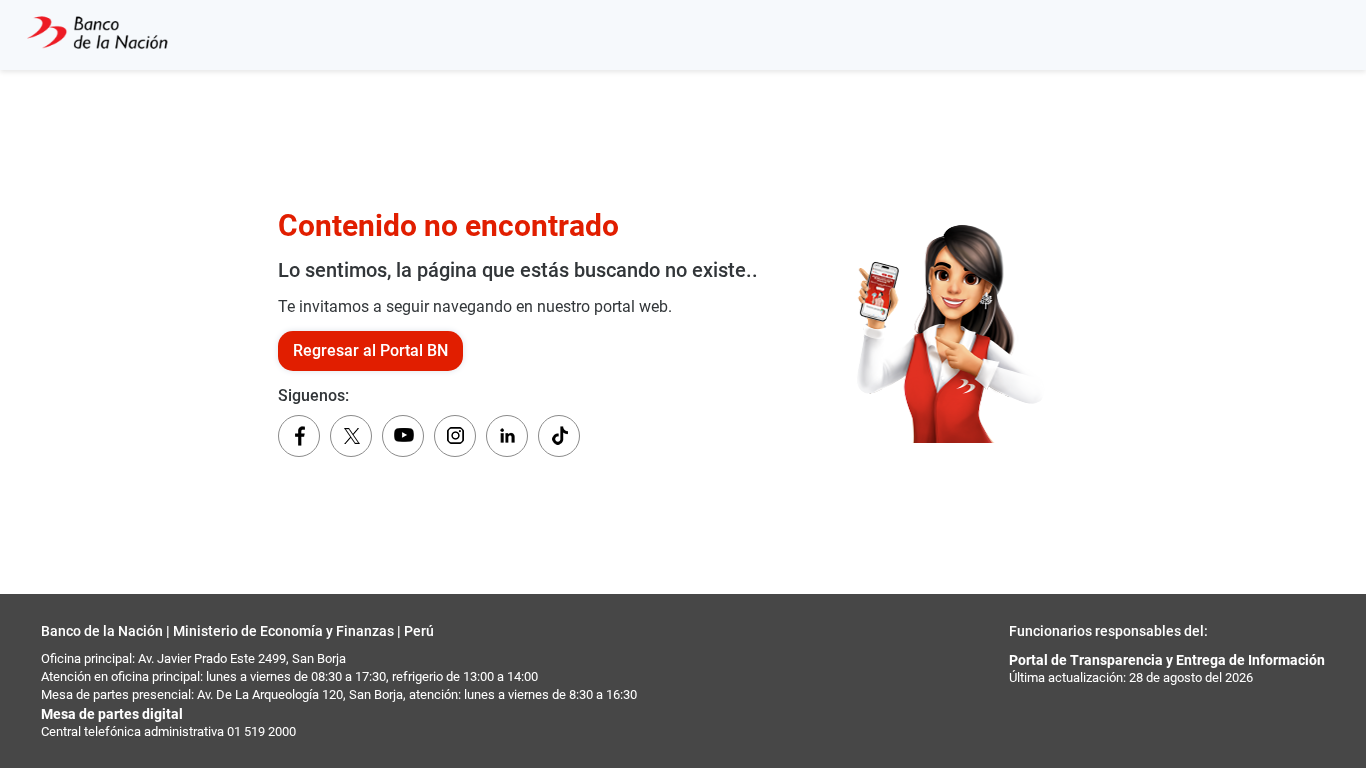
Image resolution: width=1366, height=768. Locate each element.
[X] (351, 436)
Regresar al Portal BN (370, 350)
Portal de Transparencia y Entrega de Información (1167, 660)
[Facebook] (299, 436)
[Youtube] (403, 436)
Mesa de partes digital (112, 714)
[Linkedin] (507, 436)
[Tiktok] (559, 436)
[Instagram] (455, 436)
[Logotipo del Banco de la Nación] (98, 35)
